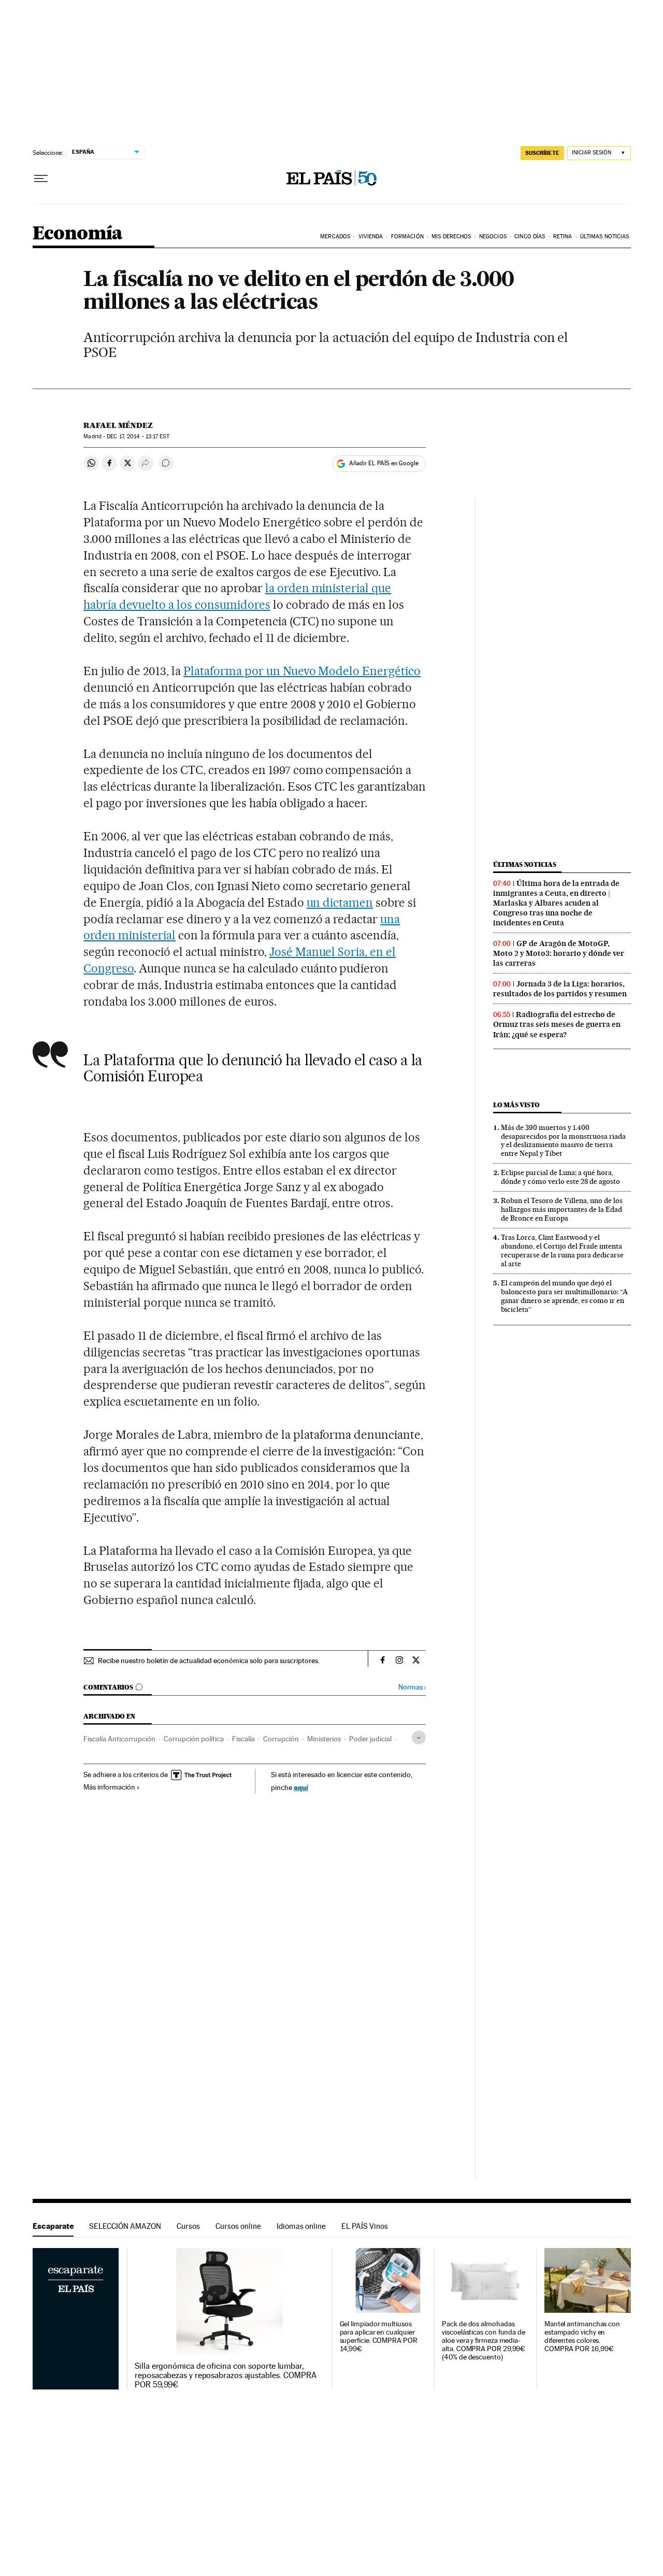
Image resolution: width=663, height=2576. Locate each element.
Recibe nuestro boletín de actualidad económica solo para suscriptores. (209, 1661)
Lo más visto (516, 1105)
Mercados (335, 237)
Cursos (188, 2226)
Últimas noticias (525, 864)
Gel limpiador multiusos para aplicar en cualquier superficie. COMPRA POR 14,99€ (379, 2336)
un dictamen (340, 903)
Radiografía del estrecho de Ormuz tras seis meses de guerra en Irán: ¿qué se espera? (557, 1024)
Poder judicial (370, 1739)
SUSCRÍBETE (542, 153)
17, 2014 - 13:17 (138, 437)
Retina (563, 237)
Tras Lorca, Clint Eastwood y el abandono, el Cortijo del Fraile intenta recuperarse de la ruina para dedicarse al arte (562, 1250)
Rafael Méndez (118, 425)
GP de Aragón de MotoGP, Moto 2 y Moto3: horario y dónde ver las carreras (559, 953)
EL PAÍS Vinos (365, 2226)
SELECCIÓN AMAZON (125, 2226)
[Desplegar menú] (41, 179)
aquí (301, 1787)
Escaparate (53, 2226)
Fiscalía (243, 1739)
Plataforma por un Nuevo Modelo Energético (302, 671)
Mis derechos (451, 237)
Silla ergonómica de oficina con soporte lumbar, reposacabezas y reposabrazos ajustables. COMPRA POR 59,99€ (226, 2375)
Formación (407, 237)
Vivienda (371, 237)
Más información (109, 1787)
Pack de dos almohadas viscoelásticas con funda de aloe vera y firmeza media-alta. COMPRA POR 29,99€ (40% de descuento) (484, 2341)
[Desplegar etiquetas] (419, 1737)
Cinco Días (530, 237)
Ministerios (324, 1739)
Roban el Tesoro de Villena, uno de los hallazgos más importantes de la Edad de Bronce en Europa (562, 1209)
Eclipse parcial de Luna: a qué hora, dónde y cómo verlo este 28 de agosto (560, 1177)
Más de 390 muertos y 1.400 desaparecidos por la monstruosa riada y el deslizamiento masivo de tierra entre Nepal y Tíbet (563, 1141)
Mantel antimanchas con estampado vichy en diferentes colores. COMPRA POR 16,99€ (582, 2336)
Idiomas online (301, 2226)
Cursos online (238, 2226)
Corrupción (281, 1739)
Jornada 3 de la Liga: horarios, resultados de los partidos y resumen (560, 989)
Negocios (493, 237)
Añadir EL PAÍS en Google (384, 463)
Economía (78, 234)
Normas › (412, 1687)
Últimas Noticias (605, 237)
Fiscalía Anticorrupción (119, 1739)
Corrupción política (194, 1739)
